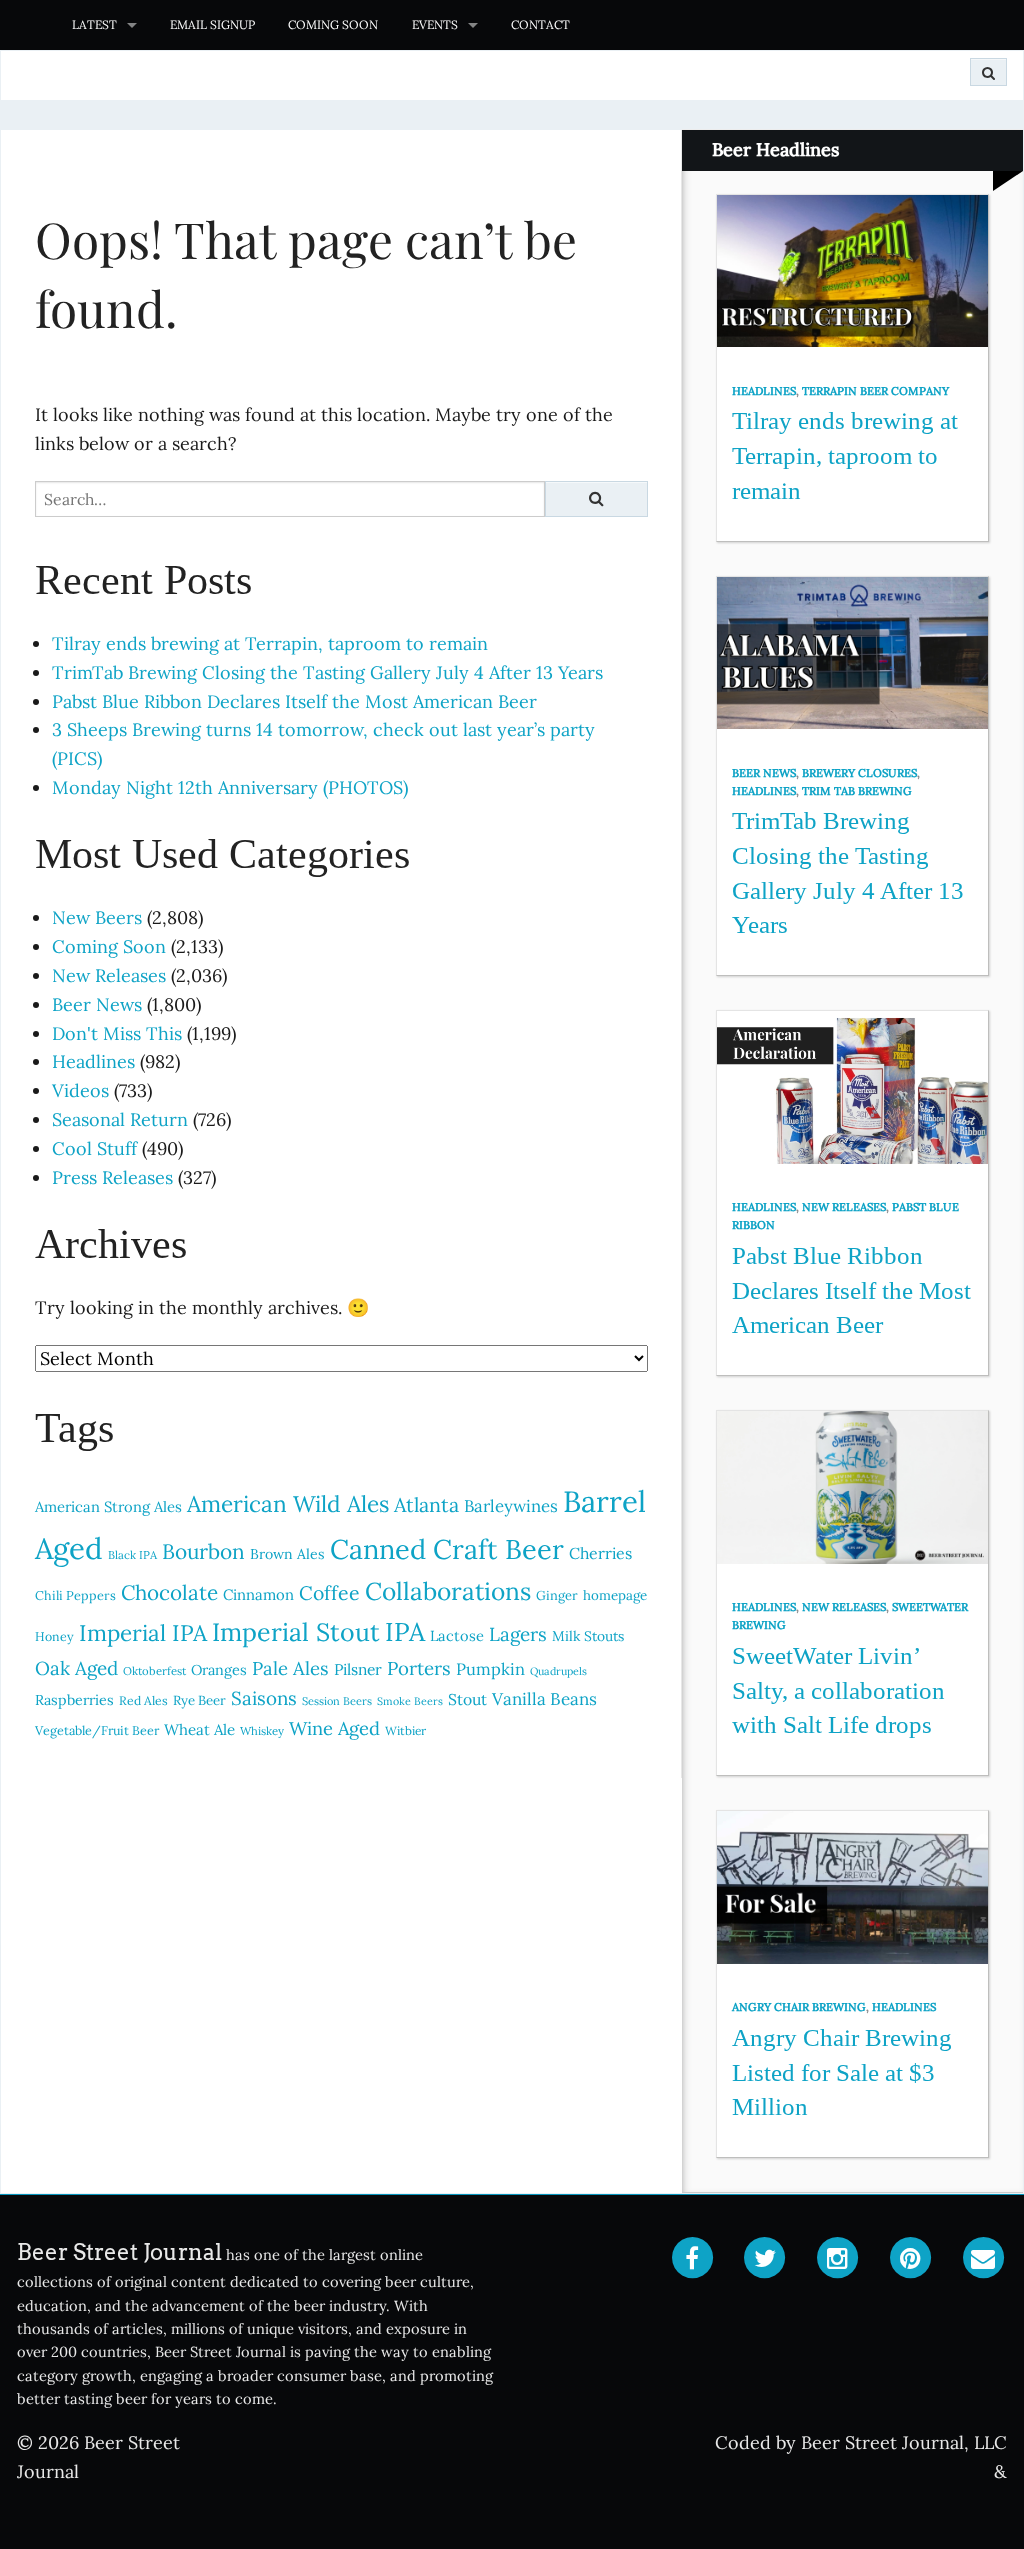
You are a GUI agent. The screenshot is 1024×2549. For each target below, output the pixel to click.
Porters (419, 1668)
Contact (540, 24)
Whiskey (262, 1731)
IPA (405, 1631)
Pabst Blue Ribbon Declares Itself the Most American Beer (294, 701)
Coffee (329, 1592)
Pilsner (358, 1669)
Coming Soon (333, 24)
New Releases (109, 975)
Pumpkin (490, 1669)
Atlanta (426, 1504)
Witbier (405, 1730)
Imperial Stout (296, 1632)
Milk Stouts (588, 1636)
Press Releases (112, 1177)
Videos (80, 1090)
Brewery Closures (859, 773)
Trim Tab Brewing (857, 791)
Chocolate (169, 1592)
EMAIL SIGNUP (212, 24)
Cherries (600, 1553)
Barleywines (511, 1506)
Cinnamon (258, 1594)
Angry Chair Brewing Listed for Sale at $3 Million (842, 2072)
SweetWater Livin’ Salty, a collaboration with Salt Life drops (838, 1690)
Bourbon (203, 1551)
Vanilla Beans (544, 1699)
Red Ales (143, 1700)
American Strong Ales (108, 1506)
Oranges (219, 1669)
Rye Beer (199, 1700)
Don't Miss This (117, 1033)
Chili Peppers (75, 1595)
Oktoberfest (154, 1671)
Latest (94, 24)
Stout (467, 1699)
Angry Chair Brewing (799, 2007)
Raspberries (74, 1700)
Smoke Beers (410, 1701)
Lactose (457, 1635)
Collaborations (448, 1591)
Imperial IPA (143, 1632)
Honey (54, 1636)
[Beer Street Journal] (27, 25)
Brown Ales (287, 1554)
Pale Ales (290, 1668)
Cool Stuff (94, 1148)
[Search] (988, 72)
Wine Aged (334, 1728)
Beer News (97, 1004)
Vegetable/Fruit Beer (97, 1730)
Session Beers (337, 1701)
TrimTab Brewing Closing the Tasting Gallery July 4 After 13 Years (327, 672)
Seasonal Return (120, 1119)
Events (435, 24)
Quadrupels (558, 1671)
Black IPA (132, 1555)
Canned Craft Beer (447, 1549)
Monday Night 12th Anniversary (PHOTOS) (230, 787)
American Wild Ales (288, 1503)
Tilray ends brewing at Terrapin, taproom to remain (270, 643)
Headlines (93, 1061)
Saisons (264, 1698)
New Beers (97, 917)
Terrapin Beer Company (875, 391)
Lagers (518, 1634)
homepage (615, 1595)
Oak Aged (76, 1668)
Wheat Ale (199, 1729)
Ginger (557, 1595)
